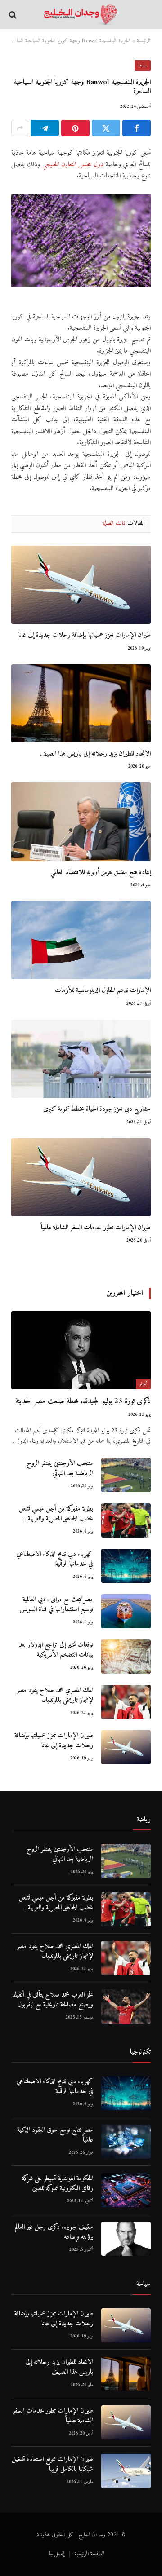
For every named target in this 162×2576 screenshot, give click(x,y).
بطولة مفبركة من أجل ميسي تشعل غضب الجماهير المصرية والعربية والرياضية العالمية (56, 1519)
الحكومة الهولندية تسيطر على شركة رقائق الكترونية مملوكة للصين (58, 2183)
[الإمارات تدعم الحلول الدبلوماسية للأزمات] (81, 940)
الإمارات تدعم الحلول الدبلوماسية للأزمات (103, 991)
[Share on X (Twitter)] (106, 128)
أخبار (143, 1384)
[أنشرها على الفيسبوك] (137, 128)
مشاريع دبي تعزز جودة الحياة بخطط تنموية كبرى (97, 1109)
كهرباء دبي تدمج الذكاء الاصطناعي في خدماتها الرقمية (55, 1559)
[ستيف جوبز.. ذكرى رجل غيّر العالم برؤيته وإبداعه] (126, 2239)
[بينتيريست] (75, 128)
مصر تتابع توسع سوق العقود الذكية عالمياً (55, 2135)
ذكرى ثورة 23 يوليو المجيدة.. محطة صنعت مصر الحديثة (83, 1401)
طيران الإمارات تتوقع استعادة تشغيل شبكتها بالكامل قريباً (52, 2464)
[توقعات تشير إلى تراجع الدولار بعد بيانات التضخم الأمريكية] (126, 1657)
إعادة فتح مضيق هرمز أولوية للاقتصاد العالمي (101, 873)
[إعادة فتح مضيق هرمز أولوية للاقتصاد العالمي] (81, 822)
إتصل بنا (57, 2554)
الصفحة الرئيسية (90, 2554)
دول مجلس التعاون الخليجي (73, 165)
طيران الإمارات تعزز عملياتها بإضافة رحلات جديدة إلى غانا (85, 635)
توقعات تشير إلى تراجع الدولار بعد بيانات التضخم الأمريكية (56, 1650)
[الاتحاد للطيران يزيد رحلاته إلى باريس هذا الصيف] (81, 703)
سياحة (143, 65)
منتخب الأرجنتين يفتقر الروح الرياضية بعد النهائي (60, 1468)
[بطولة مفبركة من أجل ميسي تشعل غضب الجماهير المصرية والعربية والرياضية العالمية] (126, 1520)
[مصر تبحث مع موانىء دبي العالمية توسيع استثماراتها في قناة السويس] (126, 1611)
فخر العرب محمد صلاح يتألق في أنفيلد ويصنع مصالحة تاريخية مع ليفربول (53, 2000)
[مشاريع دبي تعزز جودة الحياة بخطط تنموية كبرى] (81, 1059)
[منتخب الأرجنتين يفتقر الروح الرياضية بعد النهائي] (126, 1475)
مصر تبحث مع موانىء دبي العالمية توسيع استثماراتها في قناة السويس (56, 1604)
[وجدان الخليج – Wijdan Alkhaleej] (81, 15)
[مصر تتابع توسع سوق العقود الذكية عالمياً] (126, 2142)
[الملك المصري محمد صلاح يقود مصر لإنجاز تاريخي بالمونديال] (126, 1702)
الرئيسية (144, 41)
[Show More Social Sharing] (20, 128)
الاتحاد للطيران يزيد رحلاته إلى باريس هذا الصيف (95, 754)
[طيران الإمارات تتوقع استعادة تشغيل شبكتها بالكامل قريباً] (126, 2471)
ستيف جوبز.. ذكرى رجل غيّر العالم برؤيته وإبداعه (54, 2232)
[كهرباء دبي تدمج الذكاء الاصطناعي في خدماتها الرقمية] (126, 1566)
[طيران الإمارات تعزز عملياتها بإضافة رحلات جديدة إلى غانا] (81, 585)
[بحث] (14, 15)
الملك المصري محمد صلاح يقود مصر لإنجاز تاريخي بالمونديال (55, 1695)
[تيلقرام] (45, 128)
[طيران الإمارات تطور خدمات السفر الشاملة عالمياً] (81, 1177)
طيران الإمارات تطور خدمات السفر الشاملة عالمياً (96, 1228)
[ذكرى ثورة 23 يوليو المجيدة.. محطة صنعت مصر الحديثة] (81, 1350)
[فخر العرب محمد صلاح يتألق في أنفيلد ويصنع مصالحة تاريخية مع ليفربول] (126, 2006)
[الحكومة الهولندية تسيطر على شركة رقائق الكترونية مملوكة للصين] (126, 2190)
